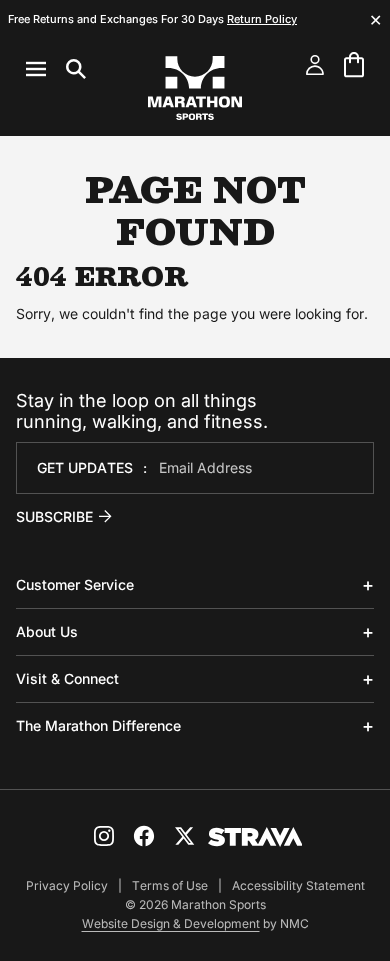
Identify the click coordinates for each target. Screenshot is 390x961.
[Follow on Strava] (255, 837)
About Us (47, 631)
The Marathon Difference (98, 725)
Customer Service (75, 584)
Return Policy (262, 19)
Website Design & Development (171, 923)
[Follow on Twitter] (184, 836)
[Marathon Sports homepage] (195, 88)
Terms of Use (170, 885)
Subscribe (54, 516)
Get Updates (85, 467)
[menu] (56, 69)
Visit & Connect (67, 678)
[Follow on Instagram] (104, 836)
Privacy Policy (67, 885)
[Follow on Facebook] (144, 836)
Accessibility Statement (298, 885)
